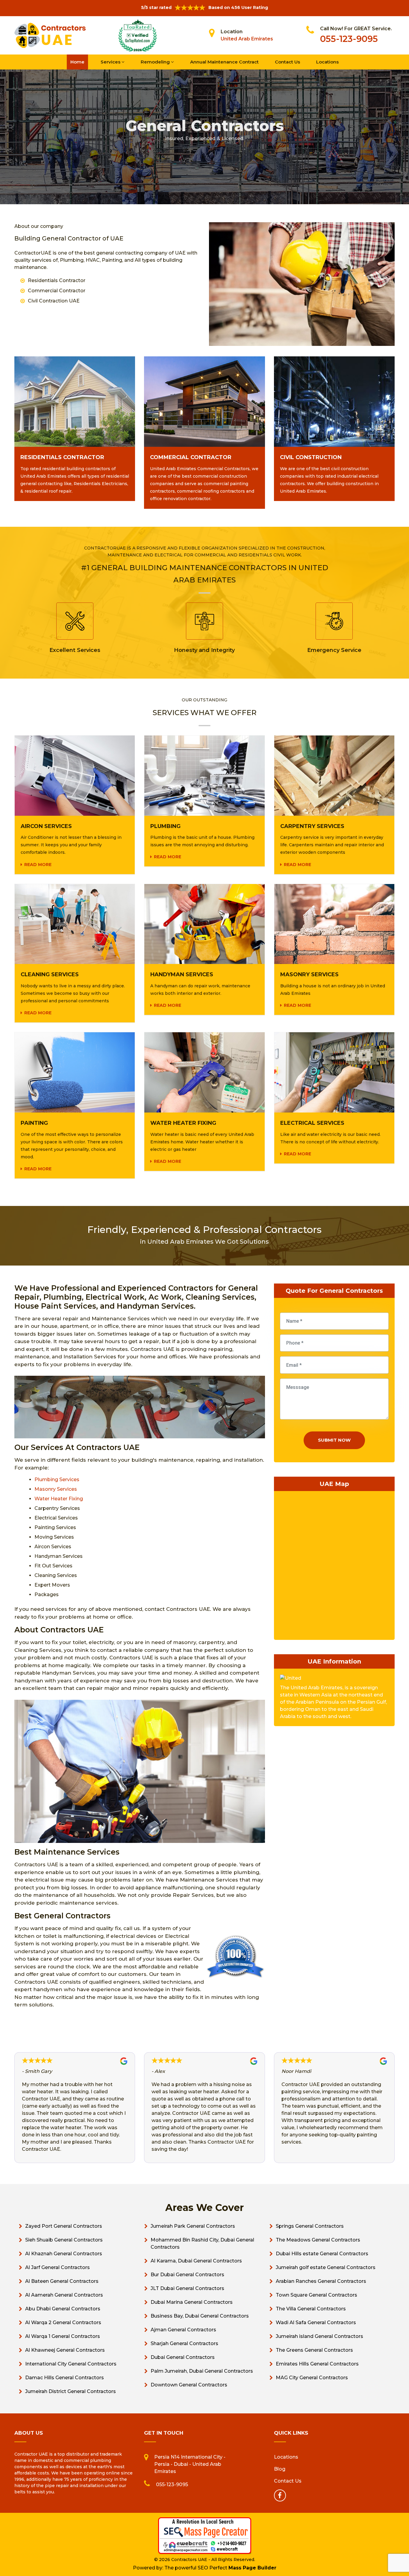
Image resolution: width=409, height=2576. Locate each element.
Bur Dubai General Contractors (187, 2275)
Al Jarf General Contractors (57, 2267)
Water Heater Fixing (59, 1499)
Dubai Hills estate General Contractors (322, 2254)
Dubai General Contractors (183, 2357)
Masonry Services (56, 1489)
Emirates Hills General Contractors (317, 2364)
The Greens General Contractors (314, 2350)
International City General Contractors (71, 2364)
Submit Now (334, 1440)
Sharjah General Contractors (184, 2343)
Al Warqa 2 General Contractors (63, 2323)
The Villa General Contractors (311, 2309)
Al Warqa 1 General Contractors (63, 2336)
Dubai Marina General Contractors (192, 2302)
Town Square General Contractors (316, 2295)
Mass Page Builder (252, 2568)
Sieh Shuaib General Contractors (64, 2240)
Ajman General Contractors (183, 2330)
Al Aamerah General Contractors (64, 2295)
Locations (327, 62)
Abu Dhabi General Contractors (63, 2309)
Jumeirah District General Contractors (71, 2391)
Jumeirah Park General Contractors (193, 2226)
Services (111, 62)
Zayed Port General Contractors (64, 2226)
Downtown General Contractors (189, 2385)
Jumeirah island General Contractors (319, 2336)
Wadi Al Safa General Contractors (316, 2323)
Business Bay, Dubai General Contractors (200, 2316)
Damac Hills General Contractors (65, 2378)
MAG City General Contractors (312, 2378)
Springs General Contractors (310, 2226)
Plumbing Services (57, 1480)
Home (77, 62)
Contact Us (287, 62)
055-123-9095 (349, 39)
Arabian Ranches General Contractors (321, 2281)
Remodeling (156, 62)
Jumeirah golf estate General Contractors (326, 2267)
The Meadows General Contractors (318, 2240)
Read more (38, 865)
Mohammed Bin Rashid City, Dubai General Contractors (202, 2243)
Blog (280, 2469)
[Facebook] (280, 2495)
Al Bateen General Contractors (62, 2281)
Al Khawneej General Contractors (65, 2350)
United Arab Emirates (247, 39)
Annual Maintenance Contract (224, 62)
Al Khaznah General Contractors (64, 2254)
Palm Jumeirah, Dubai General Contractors (202, 2371)
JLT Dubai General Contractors (187, 2288)
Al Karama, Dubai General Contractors (196, 2261)
